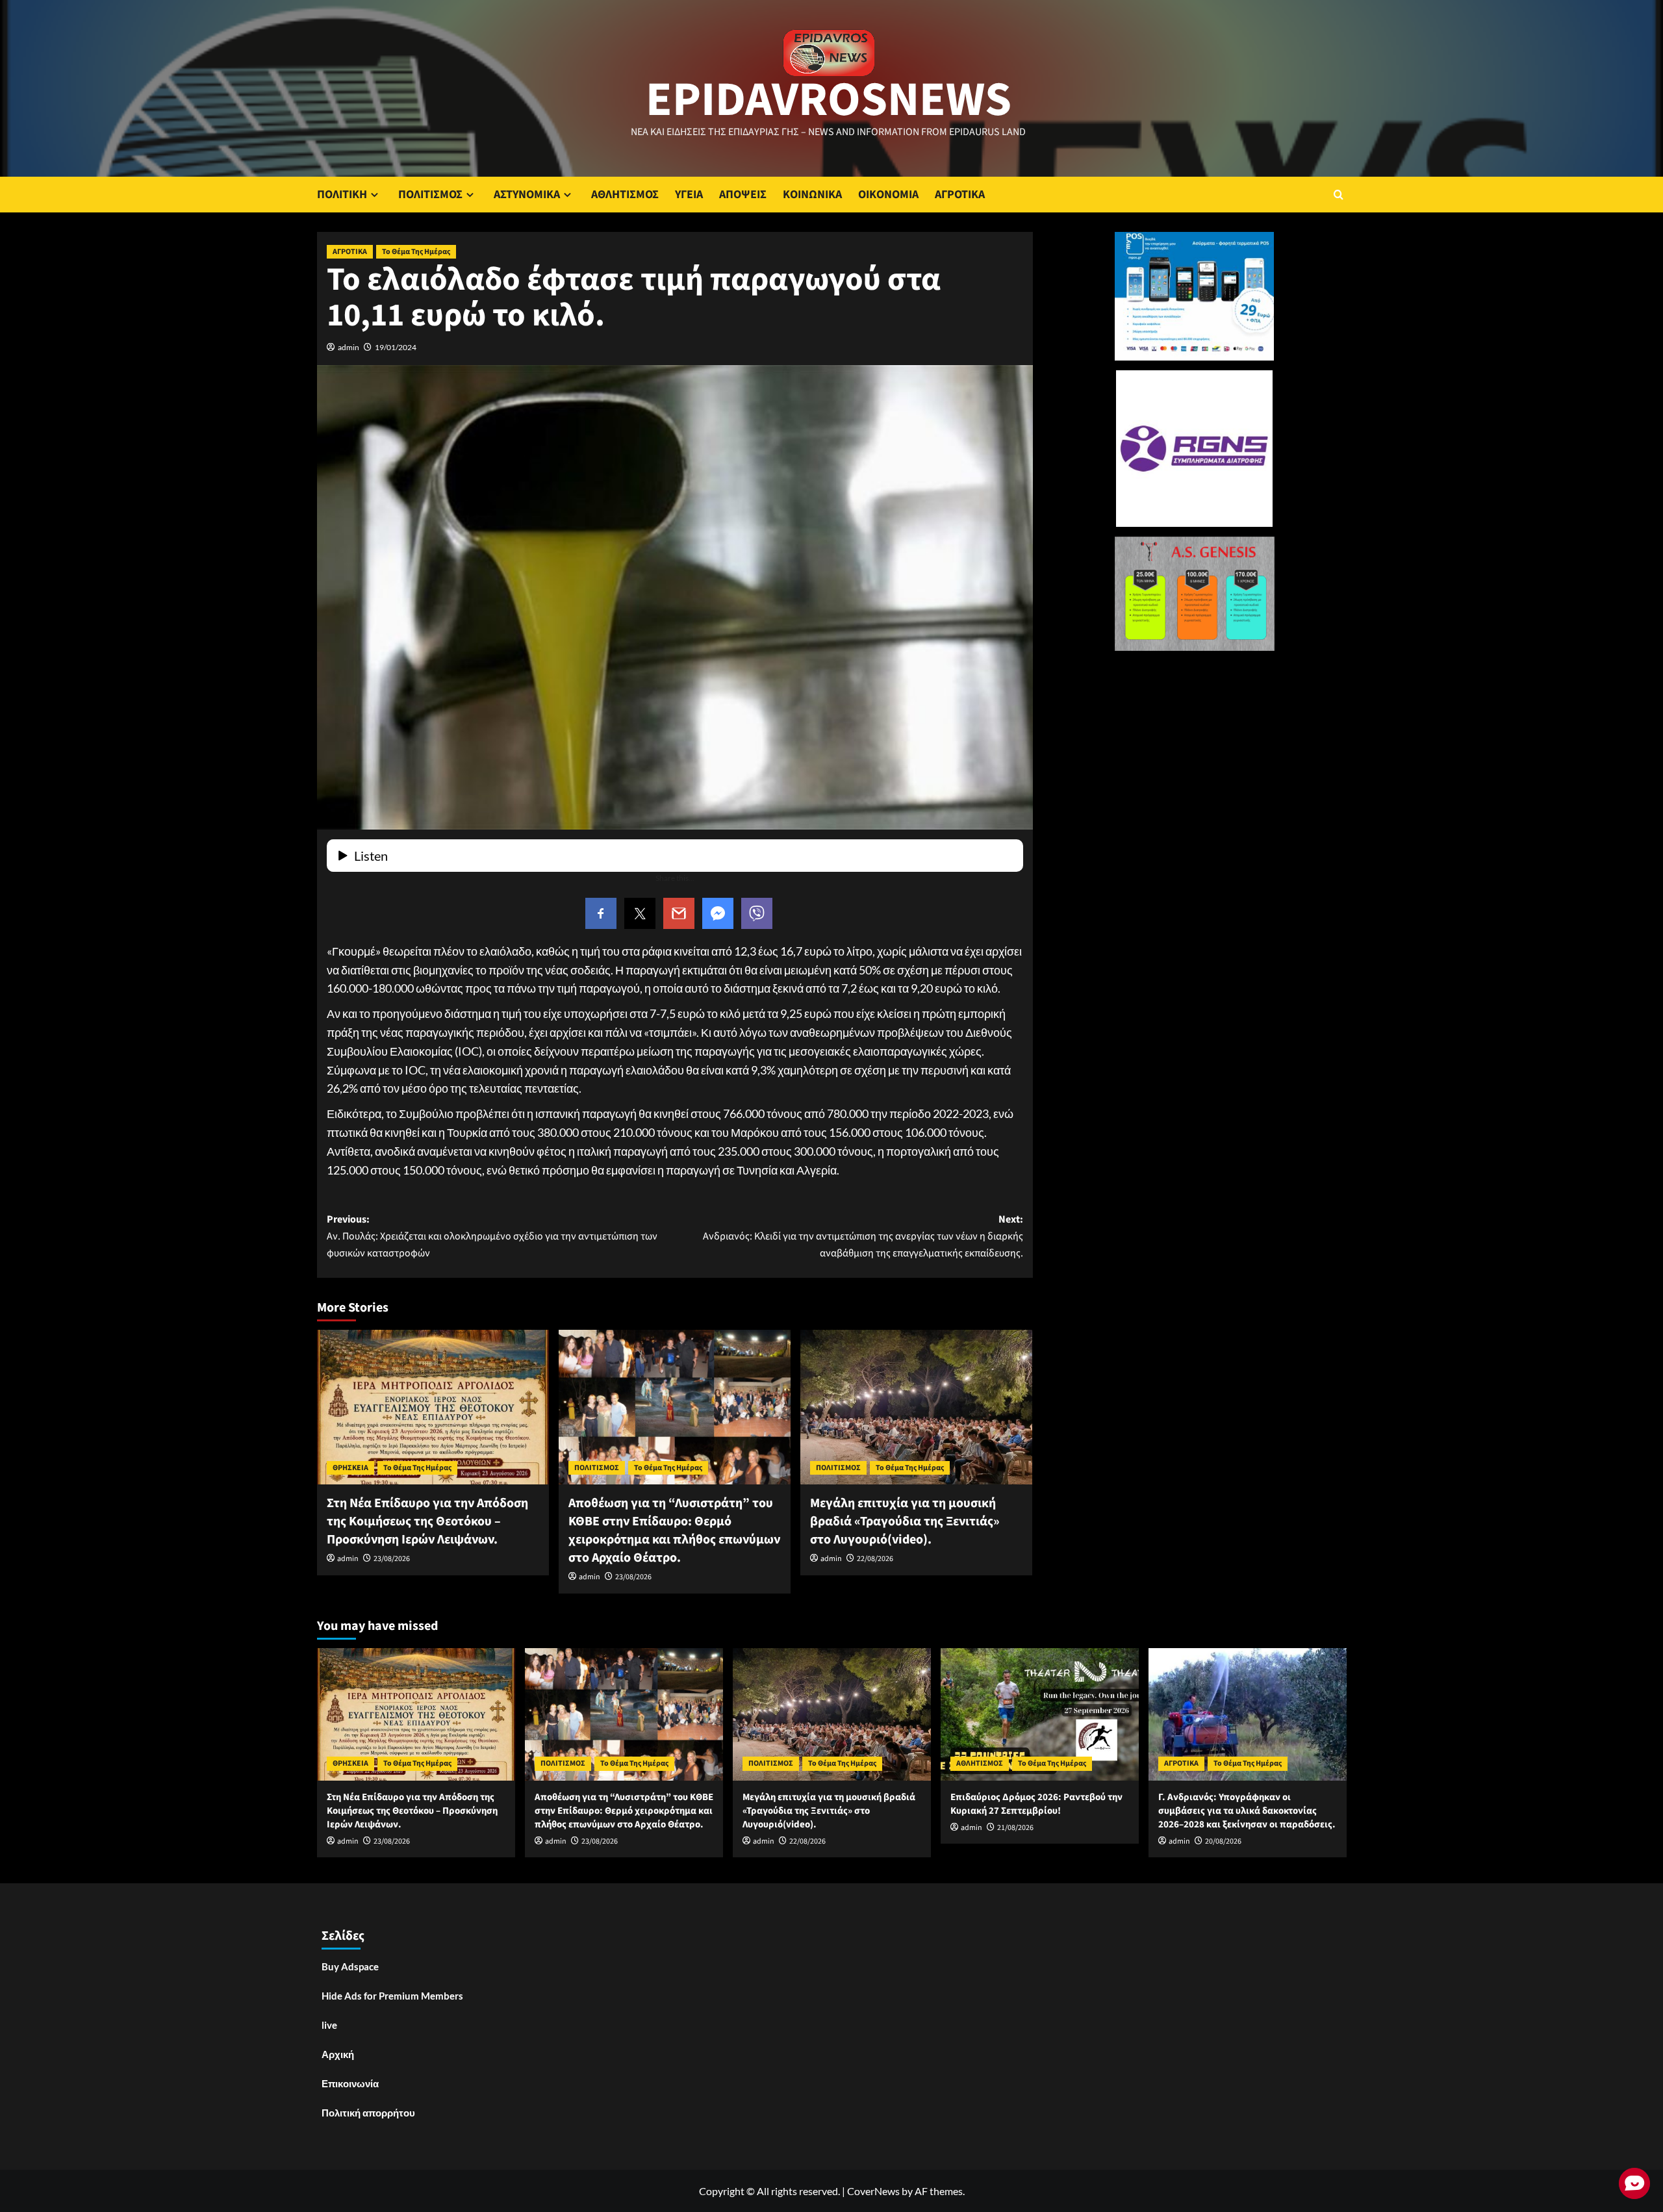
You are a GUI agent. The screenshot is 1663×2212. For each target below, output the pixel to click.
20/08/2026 (1223, 1841)
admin (349, 347)
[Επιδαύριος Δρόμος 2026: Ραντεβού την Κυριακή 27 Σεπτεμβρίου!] (1040, 1714)
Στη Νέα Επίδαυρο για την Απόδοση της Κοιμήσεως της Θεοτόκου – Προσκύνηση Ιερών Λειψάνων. (427, 1521)
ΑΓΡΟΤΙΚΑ (960, 195)
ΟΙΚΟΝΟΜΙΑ (888, 195)
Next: (863, 1236)
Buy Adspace (350, 1966)
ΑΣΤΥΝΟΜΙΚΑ (527, 195)
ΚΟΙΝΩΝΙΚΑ (812, 195)
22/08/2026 (875, 1559)
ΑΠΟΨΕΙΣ (743, 195)
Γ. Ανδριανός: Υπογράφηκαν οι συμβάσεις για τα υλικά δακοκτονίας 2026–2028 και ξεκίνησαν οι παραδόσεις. (1247, 1811)
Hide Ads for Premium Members (392, 1996)
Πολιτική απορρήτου (368, 2113)
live (329, 2025)
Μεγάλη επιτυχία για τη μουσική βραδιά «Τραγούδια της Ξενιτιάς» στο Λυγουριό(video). (905, 1521)
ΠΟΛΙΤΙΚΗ (342, 195)
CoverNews (873, 2191)
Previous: (492, 1236)
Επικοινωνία (350, 2083)
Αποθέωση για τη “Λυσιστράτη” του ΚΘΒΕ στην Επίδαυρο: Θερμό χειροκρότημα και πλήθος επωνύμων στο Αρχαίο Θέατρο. (674, 1531)
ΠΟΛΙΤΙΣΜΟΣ (430, 195)
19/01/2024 (396, 347)
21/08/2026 (1015, 1828)
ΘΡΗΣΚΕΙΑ (350, 1468)
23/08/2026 (392, 1559)
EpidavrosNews (829, 100)
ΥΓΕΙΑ (689, 195)
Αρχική (338, 2054)
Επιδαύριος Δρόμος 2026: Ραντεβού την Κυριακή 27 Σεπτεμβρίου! (1036, 1804)
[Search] (1339, 195)
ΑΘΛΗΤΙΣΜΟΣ (625, 195)
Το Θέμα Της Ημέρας (416, 252)
